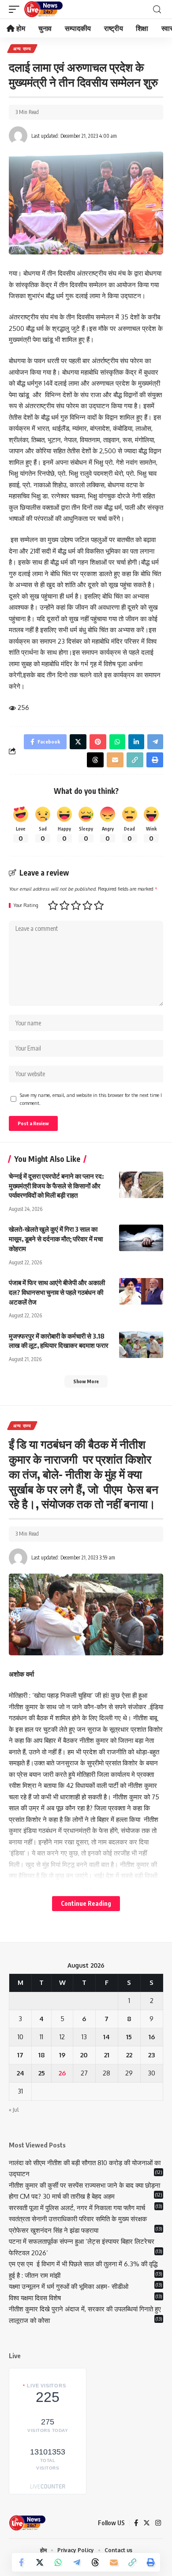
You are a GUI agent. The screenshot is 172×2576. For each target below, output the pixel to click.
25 (42, 2073)
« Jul (14, 2110)
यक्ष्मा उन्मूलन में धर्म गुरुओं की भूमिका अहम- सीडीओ (69, 2286)
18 (42, 2055)
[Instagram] (158, 2523)
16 (152, 2037)
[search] (157, 9)
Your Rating (26, 905)
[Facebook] (136, 2523)
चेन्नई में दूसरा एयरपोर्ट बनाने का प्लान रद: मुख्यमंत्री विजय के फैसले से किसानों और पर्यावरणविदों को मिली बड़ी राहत (56, 1186)
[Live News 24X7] (43, 9)
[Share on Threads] (95, 2562)
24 (21, 2073)
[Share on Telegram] (77, 2562)
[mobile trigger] (16, 9)
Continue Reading (86, 1903)
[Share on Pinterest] (98, 742)
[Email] (114, 2562)
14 (107, 2037)
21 (107, 2055)
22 (129, 2055)
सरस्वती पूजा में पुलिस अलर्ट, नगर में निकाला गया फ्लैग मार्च (77, 2208)
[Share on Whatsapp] (58, 2562)
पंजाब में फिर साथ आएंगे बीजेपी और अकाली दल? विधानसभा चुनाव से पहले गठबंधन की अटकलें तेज (57, 1292)
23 (151, 2055)
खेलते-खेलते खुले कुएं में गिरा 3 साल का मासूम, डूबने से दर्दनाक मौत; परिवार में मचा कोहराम (56, 1239)
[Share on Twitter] (40, 2562)
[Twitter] (147, 2523)
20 (84, 2055)
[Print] (151, 2562)
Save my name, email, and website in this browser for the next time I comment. (91, 1099)
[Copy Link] (132, 2562)
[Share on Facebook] (21, 2562)
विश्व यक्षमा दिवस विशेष (35, 2298)
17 (20, 2055)
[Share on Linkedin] (136, 742)
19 (62, 2055)
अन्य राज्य (22, 49)
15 (129, 2037)
